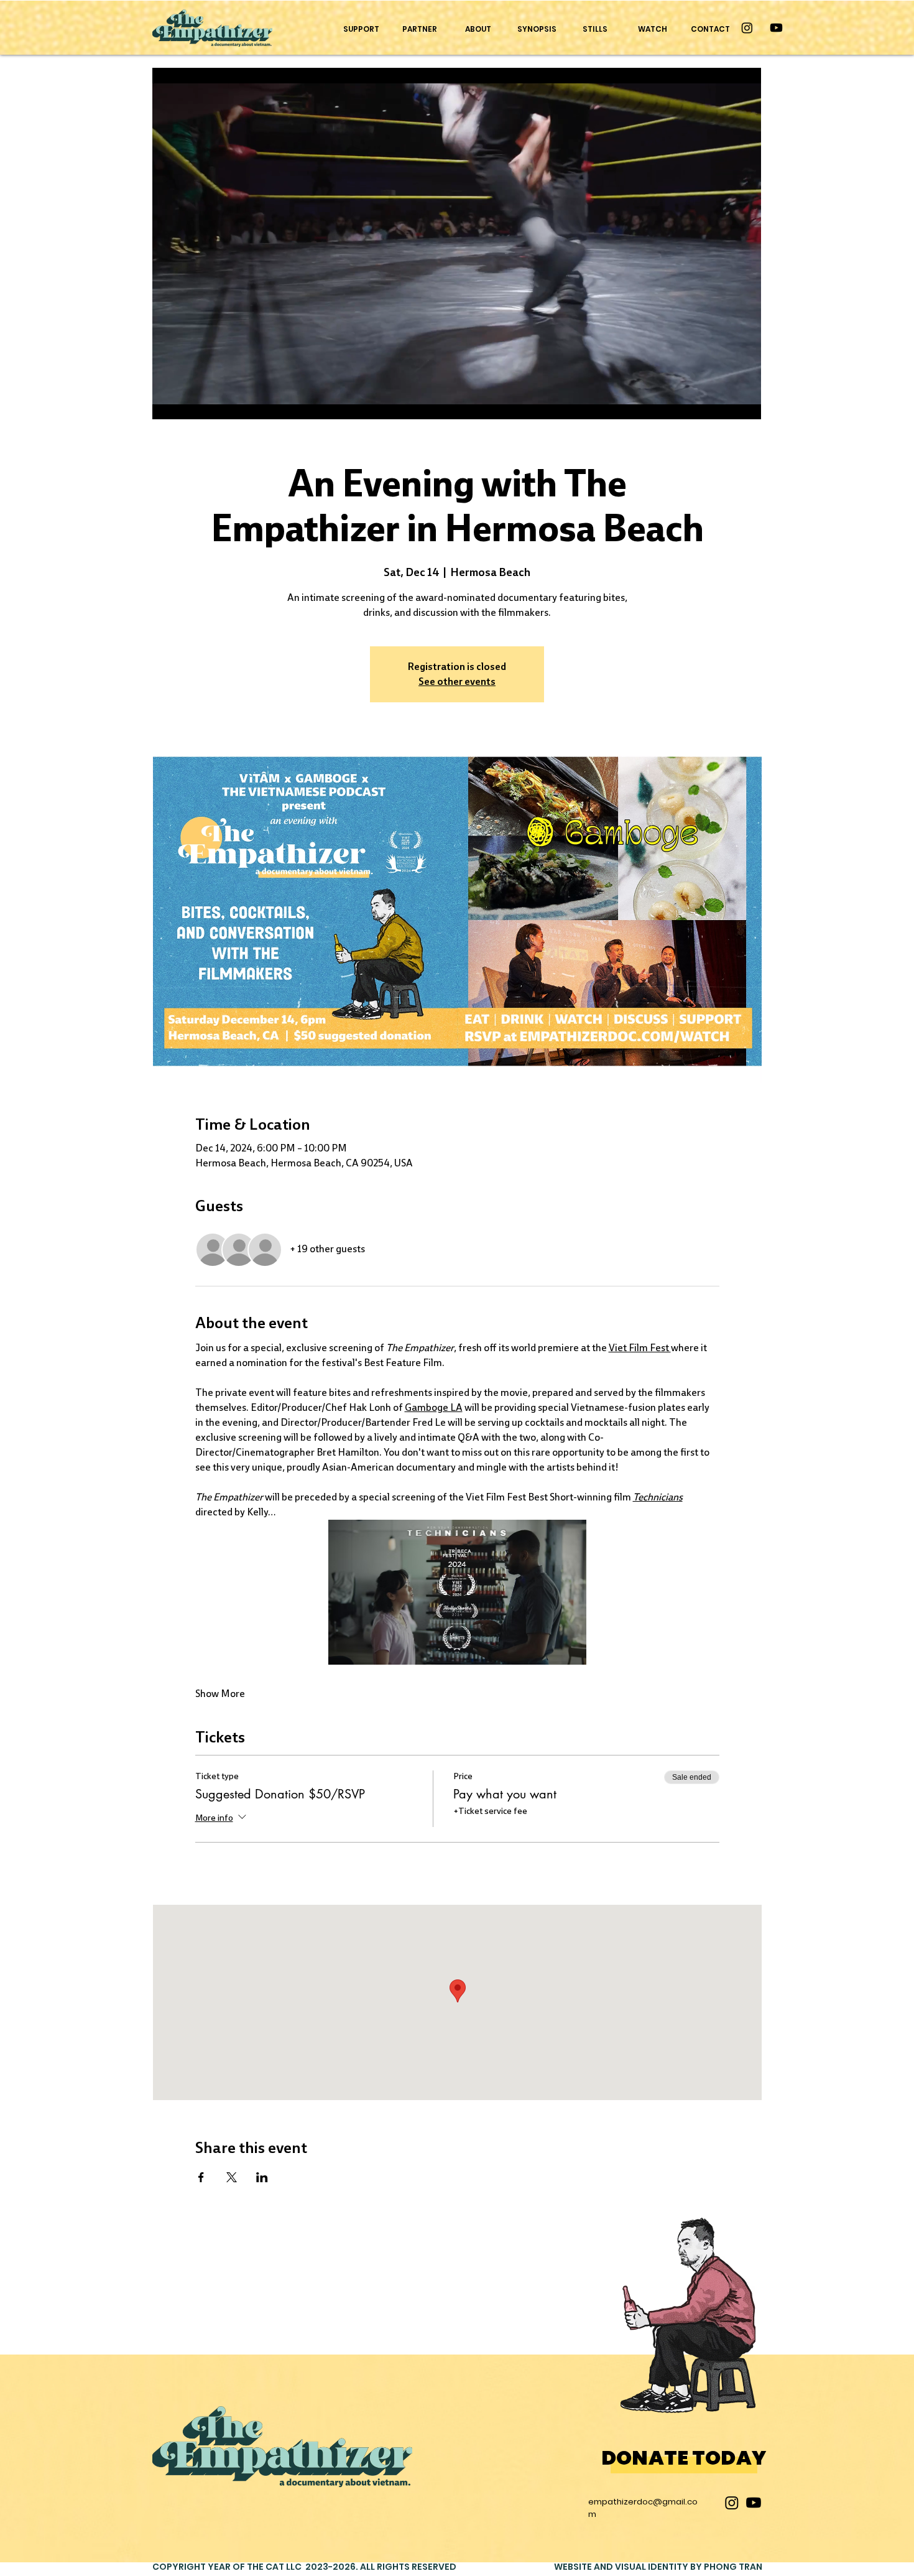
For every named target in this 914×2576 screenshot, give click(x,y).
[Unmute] (190, 402)
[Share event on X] (232, 2177)
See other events (457, 681)
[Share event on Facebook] (201, 2177)
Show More (220, 1694)
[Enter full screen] (744, 402)
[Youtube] (776, 28)
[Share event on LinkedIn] (262, 2177)
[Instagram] (747, 28)
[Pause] (168, 402)
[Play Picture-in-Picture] (723, 402)
